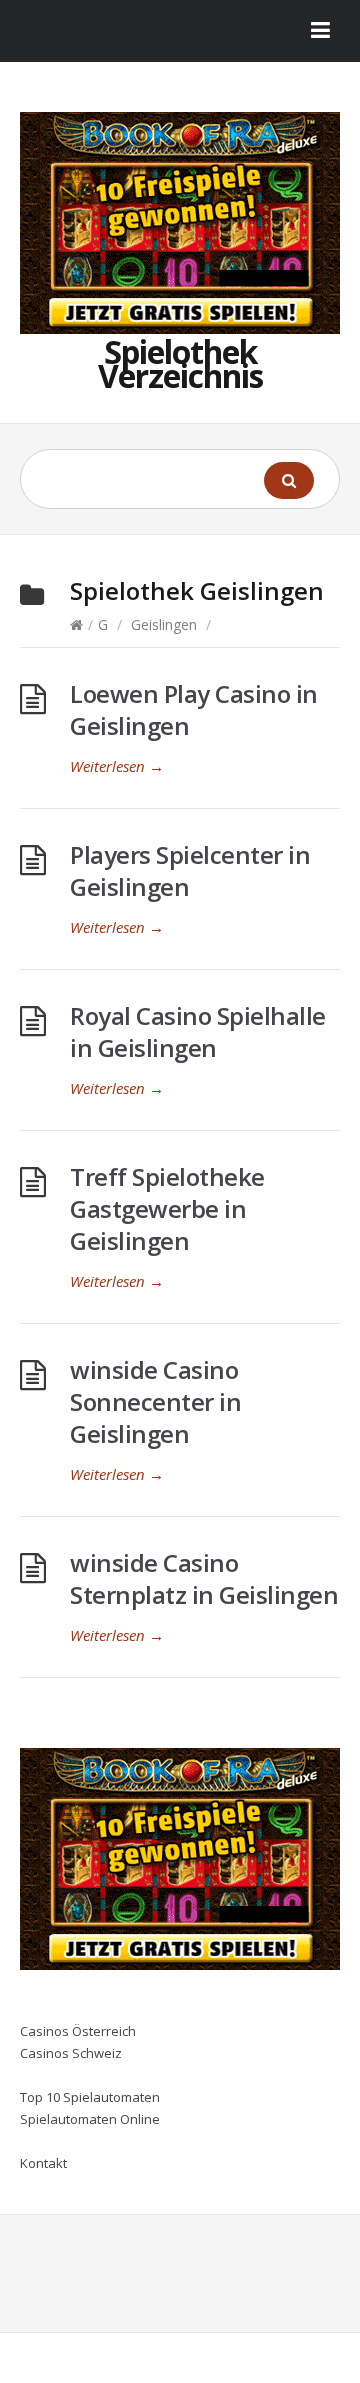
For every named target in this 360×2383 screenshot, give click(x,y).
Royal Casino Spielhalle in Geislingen (198, 1031)
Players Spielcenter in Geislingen (190, 870)
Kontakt (43, 2163)
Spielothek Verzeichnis (180, 363)
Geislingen (164, 624)
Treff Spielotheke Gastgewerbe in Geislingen (167, 1208)
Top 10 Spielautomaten (90, 2097)
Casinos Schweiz (71, 2053)
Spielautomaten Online (90, 2119)
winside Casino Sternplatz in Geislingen (204, 1578)
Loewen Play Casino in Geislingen (194, 709)
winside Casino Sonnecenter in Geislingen (155, 1401)
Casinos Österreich (78, 2031)
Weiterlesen (117, 766)
